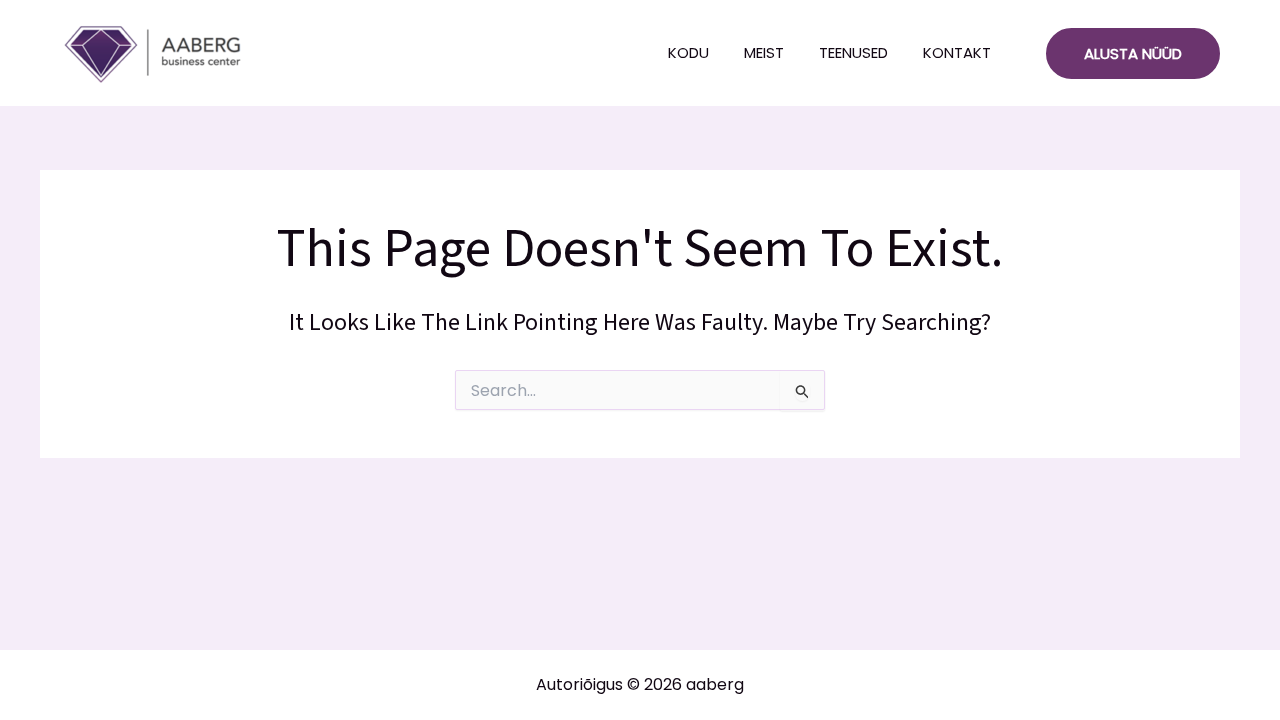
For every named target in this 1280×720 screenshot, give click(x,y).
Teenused (853, 52)
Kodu (688, 52)
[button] (1133, 53)
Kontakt (957, 52)
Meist (764, 52)
